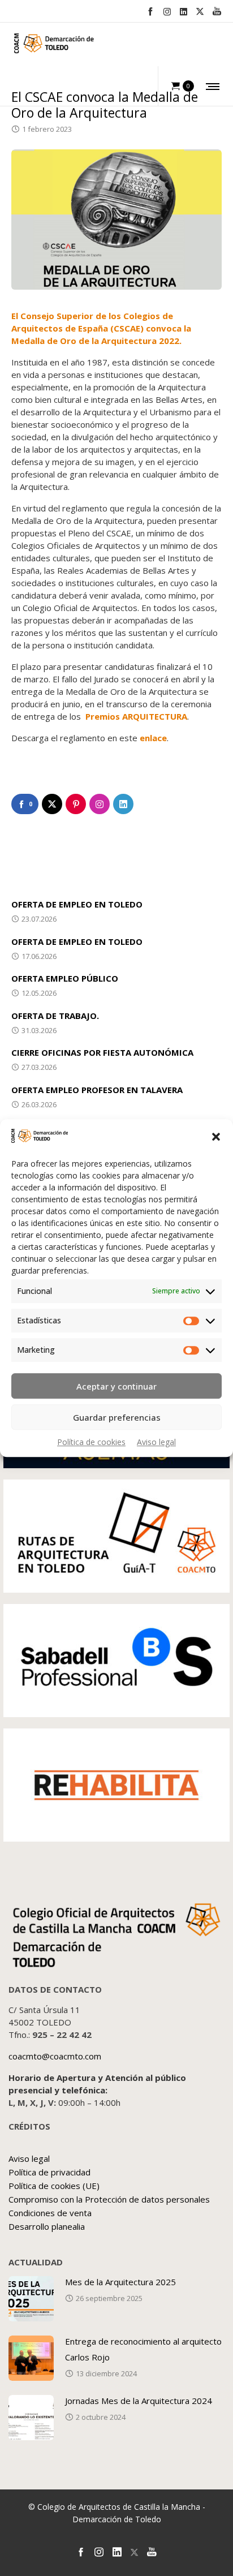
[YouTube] (217, 11)
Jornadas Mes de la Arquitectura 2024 (139, 2401)
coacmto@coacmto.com (55, 2056)
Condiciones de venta (50, 2213)
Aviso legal (156, 1442)
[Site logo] (54, 46)
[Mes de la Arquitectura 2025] (31, 2299)
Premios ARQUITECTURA (136, 716)
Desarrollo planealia (47, 2226)
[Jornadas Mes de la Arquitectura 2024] (31, 2418)
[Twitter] (200, 12)
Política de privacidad (49, 2172)
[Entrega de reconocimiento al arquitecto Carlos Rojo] (31, 2358)
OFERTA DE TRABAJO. (55, 1016)
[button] (216, 1137)
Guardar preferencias (117, 1417)
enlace (153, 738)
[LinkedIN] (184, 12)
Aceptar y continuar (116, 1386)
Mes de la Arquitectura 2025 (120, 2282)
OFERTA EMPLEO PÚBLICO (65, 978)
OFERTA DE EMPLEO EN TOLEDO (77, 904)
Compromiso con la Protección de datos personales (109, 2199)
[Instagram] (167, 12)
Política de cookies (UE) (54, 2186)
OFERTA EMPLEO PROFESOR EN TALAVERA (97, 1090)
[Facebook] (150, 11)
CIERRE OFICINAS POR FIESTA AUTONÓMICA (102, 1052)
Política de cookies (91, 1442)
